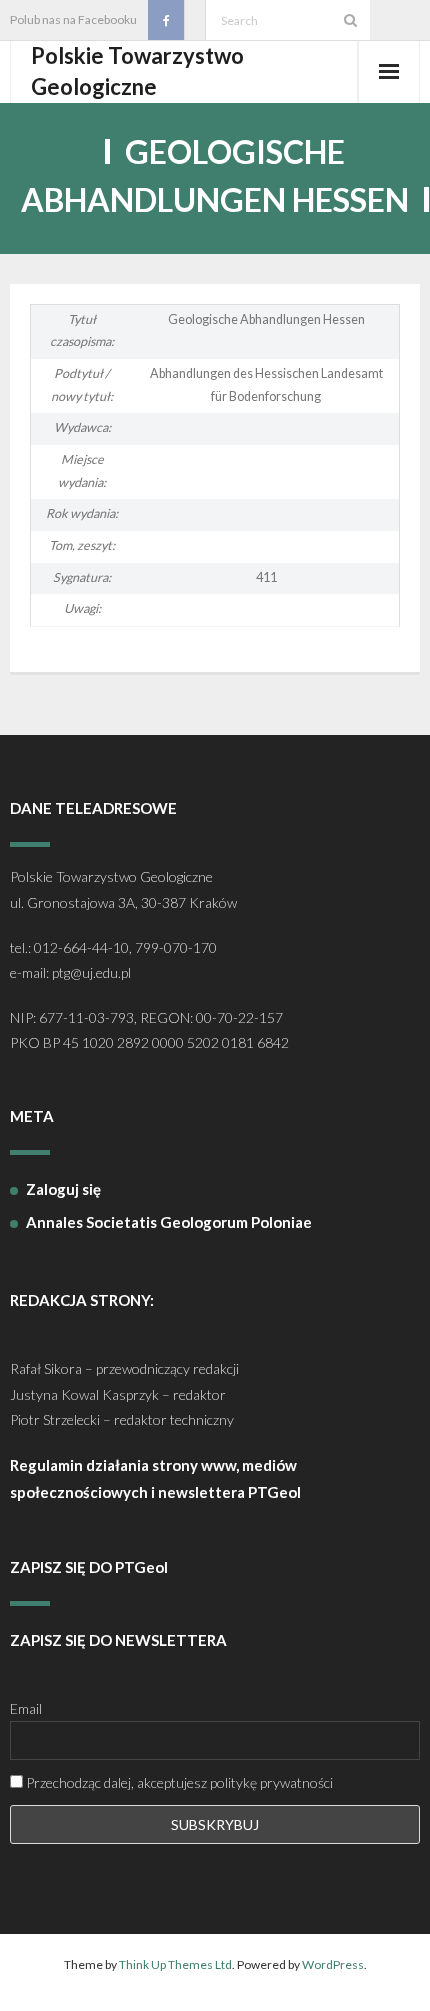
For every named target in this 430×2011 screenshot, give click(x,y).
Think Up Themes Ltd (175, 1964)
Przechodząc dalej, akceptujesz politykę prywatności (178, 1782)
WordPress (333, 1964)
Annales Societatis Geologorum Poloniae (169, 1222)
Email (26, 1708)
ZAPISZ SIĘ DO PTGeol (89, 1567)
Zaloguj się (63, 1189)
